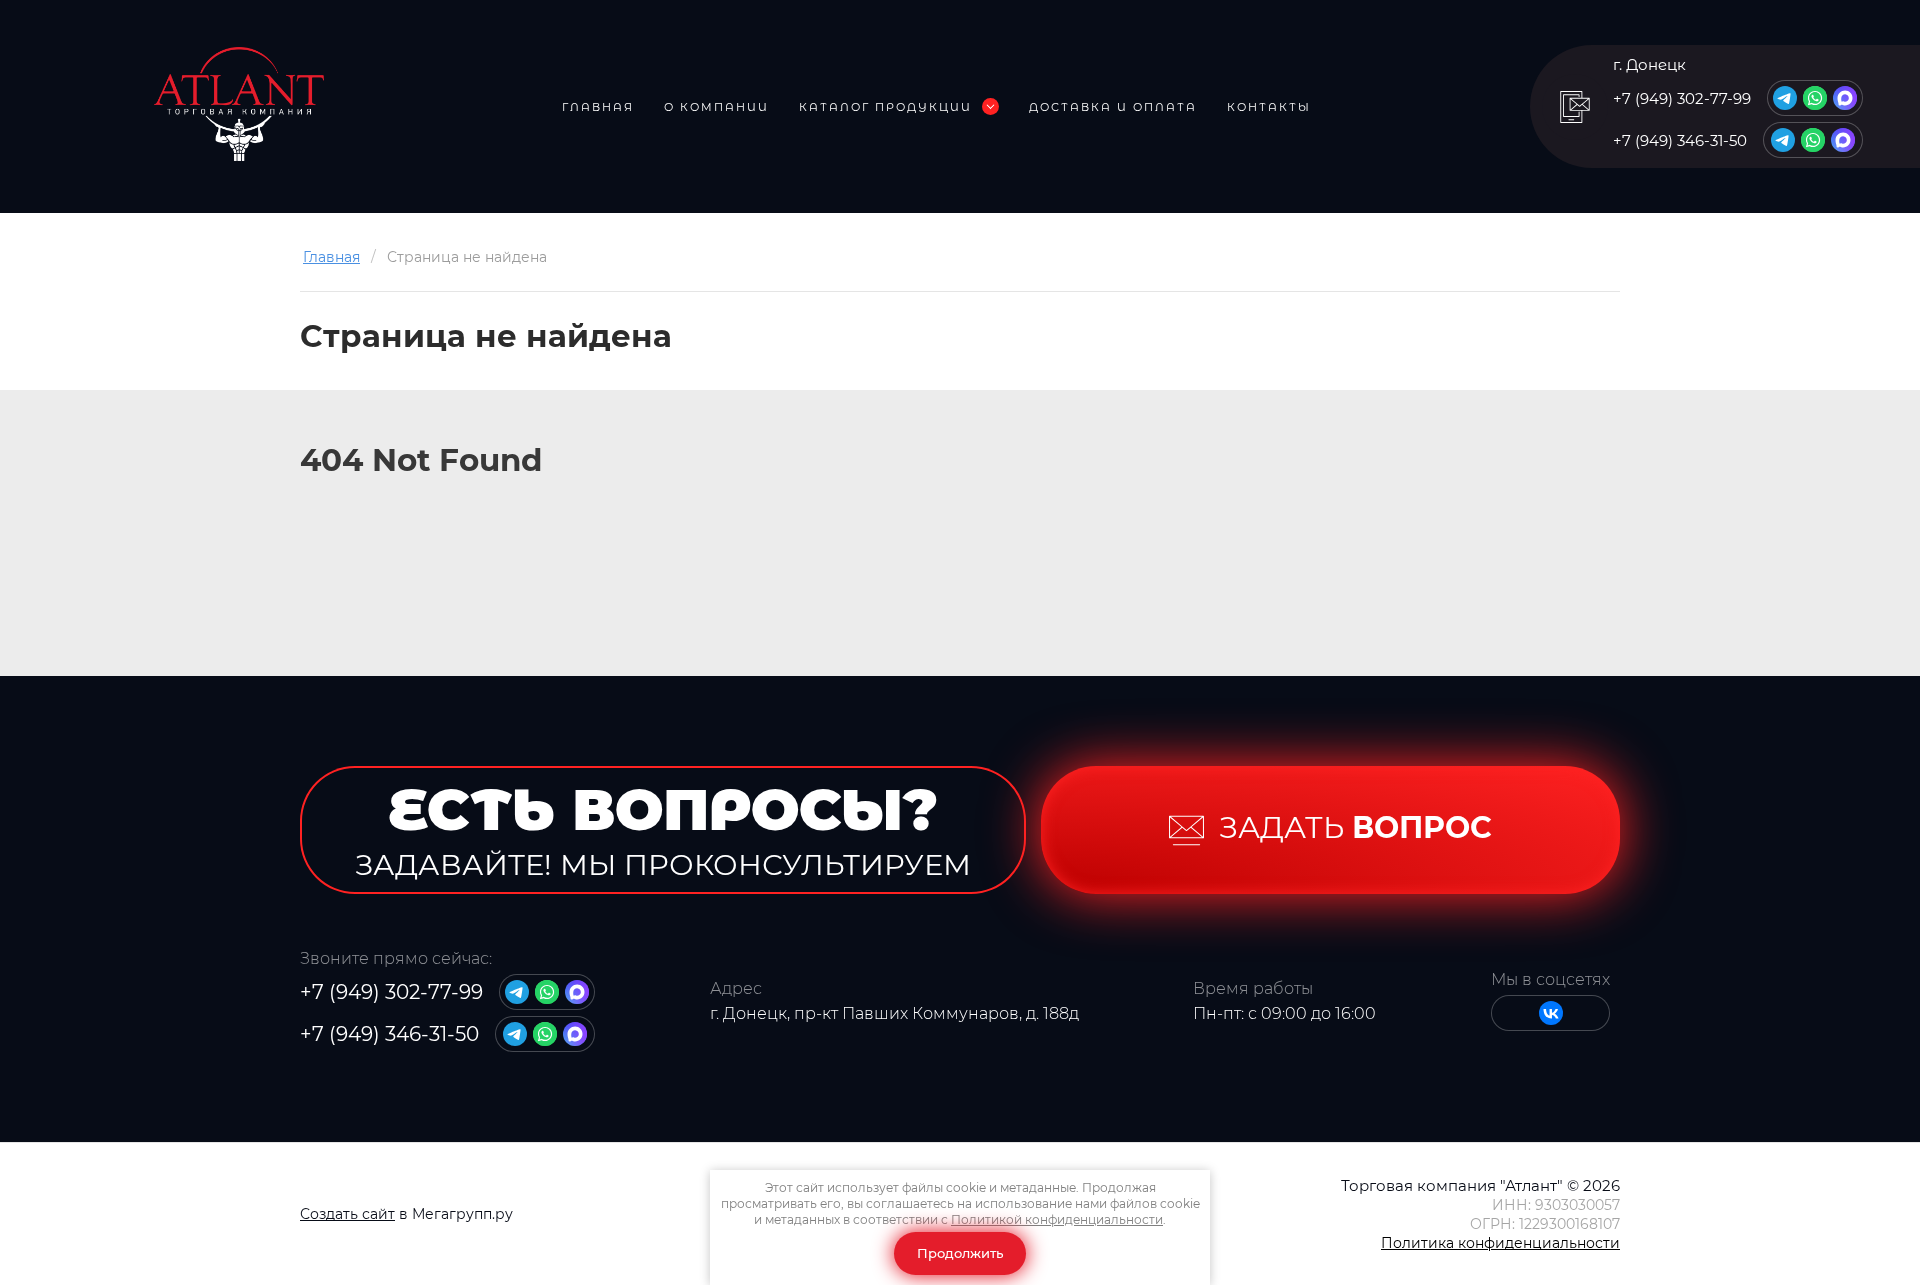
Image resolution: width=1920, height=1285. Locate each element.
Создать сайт (347, 1214)
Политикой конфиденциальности (1057, 1219)
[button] (1575, 107)
